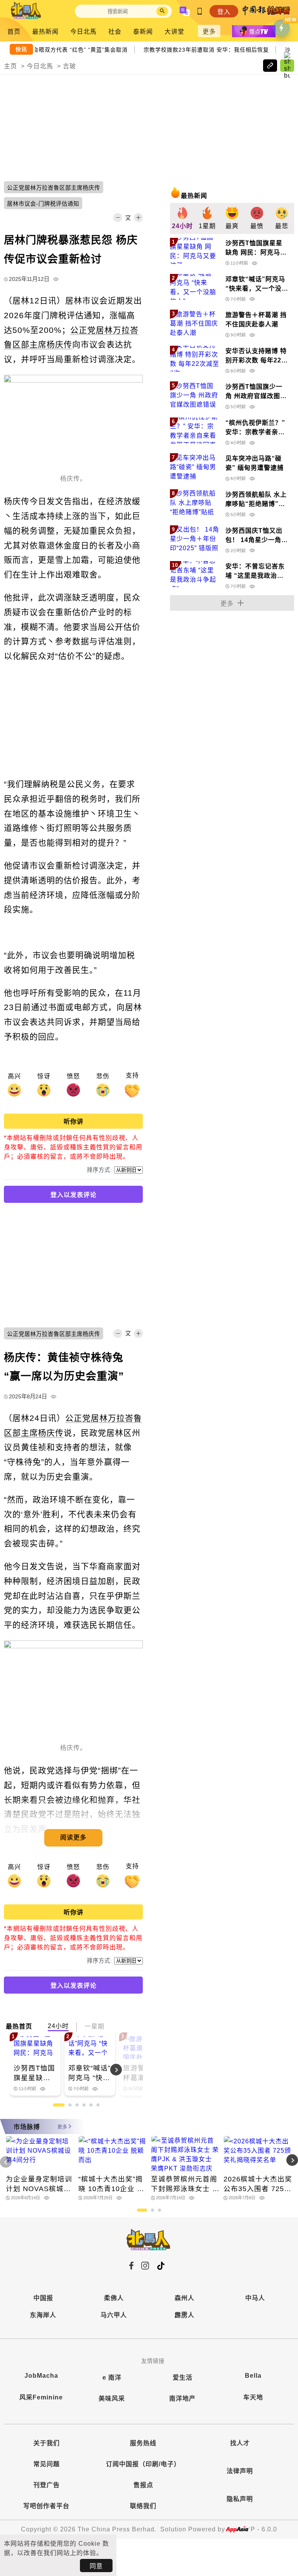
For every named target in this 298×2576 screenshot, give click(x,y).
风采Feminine (41, 2397)
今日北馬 (83, 32)
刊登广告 (47, 2485)
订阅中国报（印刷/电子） (143, 2464)
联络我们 (143, 2506)
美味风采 (112, 2398)
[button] (129, 2070)
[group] (182, 218)
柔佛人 (114, 2298)
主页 (10, 66)
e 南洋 (112, 2378)
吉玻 (69, 66)
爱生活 (183, 2378)
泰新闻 (143, 32)
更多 (209, 32)
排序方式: (100, 1170)
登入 (224, 12)
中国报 (43, 2298)
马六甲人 (114, 2315)
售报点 (143, 2485)
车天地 (253, 2397)
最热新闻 (45, 32)
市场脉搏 (27, 2127)
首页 (14, 32)
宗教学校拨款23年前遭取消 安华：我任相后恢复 (210, 49)
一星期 (94, 2026)
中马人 (255, 2298)
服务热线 (143, 2443)
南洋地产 (182, 2398)
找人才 (240, 2443)
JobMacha (41, 2376)
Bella (253, 2376)
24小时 (58, 2026)
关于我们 (47, 2443)
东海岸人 (43, 2315)
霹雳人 (185, 2315)
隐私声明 (240, 2499)
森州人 (185, 2298)
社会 (115, 32)
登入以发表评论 (74, 1195)
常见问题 (47, 2464)
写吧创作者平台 (46, 2506)
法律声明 (240, 2471)
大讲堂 (174, 32)
